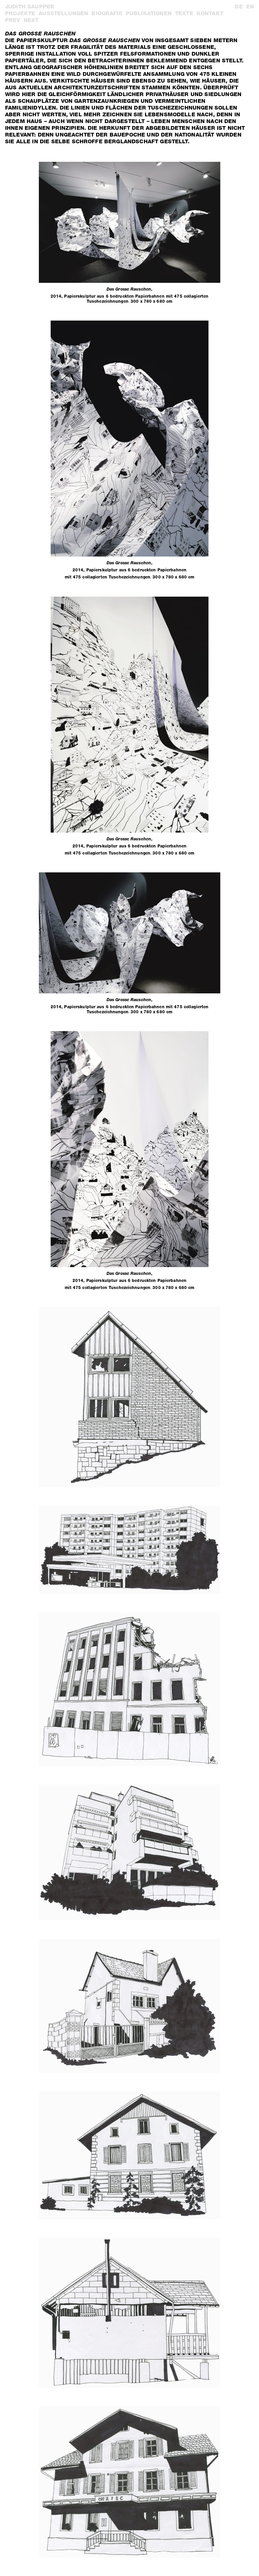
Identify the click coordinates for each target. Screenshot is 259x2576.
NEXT (31, 20)
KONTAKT (210, 13)
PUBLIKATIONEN (149, 13)
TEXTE (184, 13)
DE (239, 7)
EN (250, 7)
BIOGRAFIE (107, 13)
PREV (13, 20)
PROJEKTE (20, 13)
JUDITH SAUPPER (30, 7)
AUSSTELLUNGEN (63, 13)
